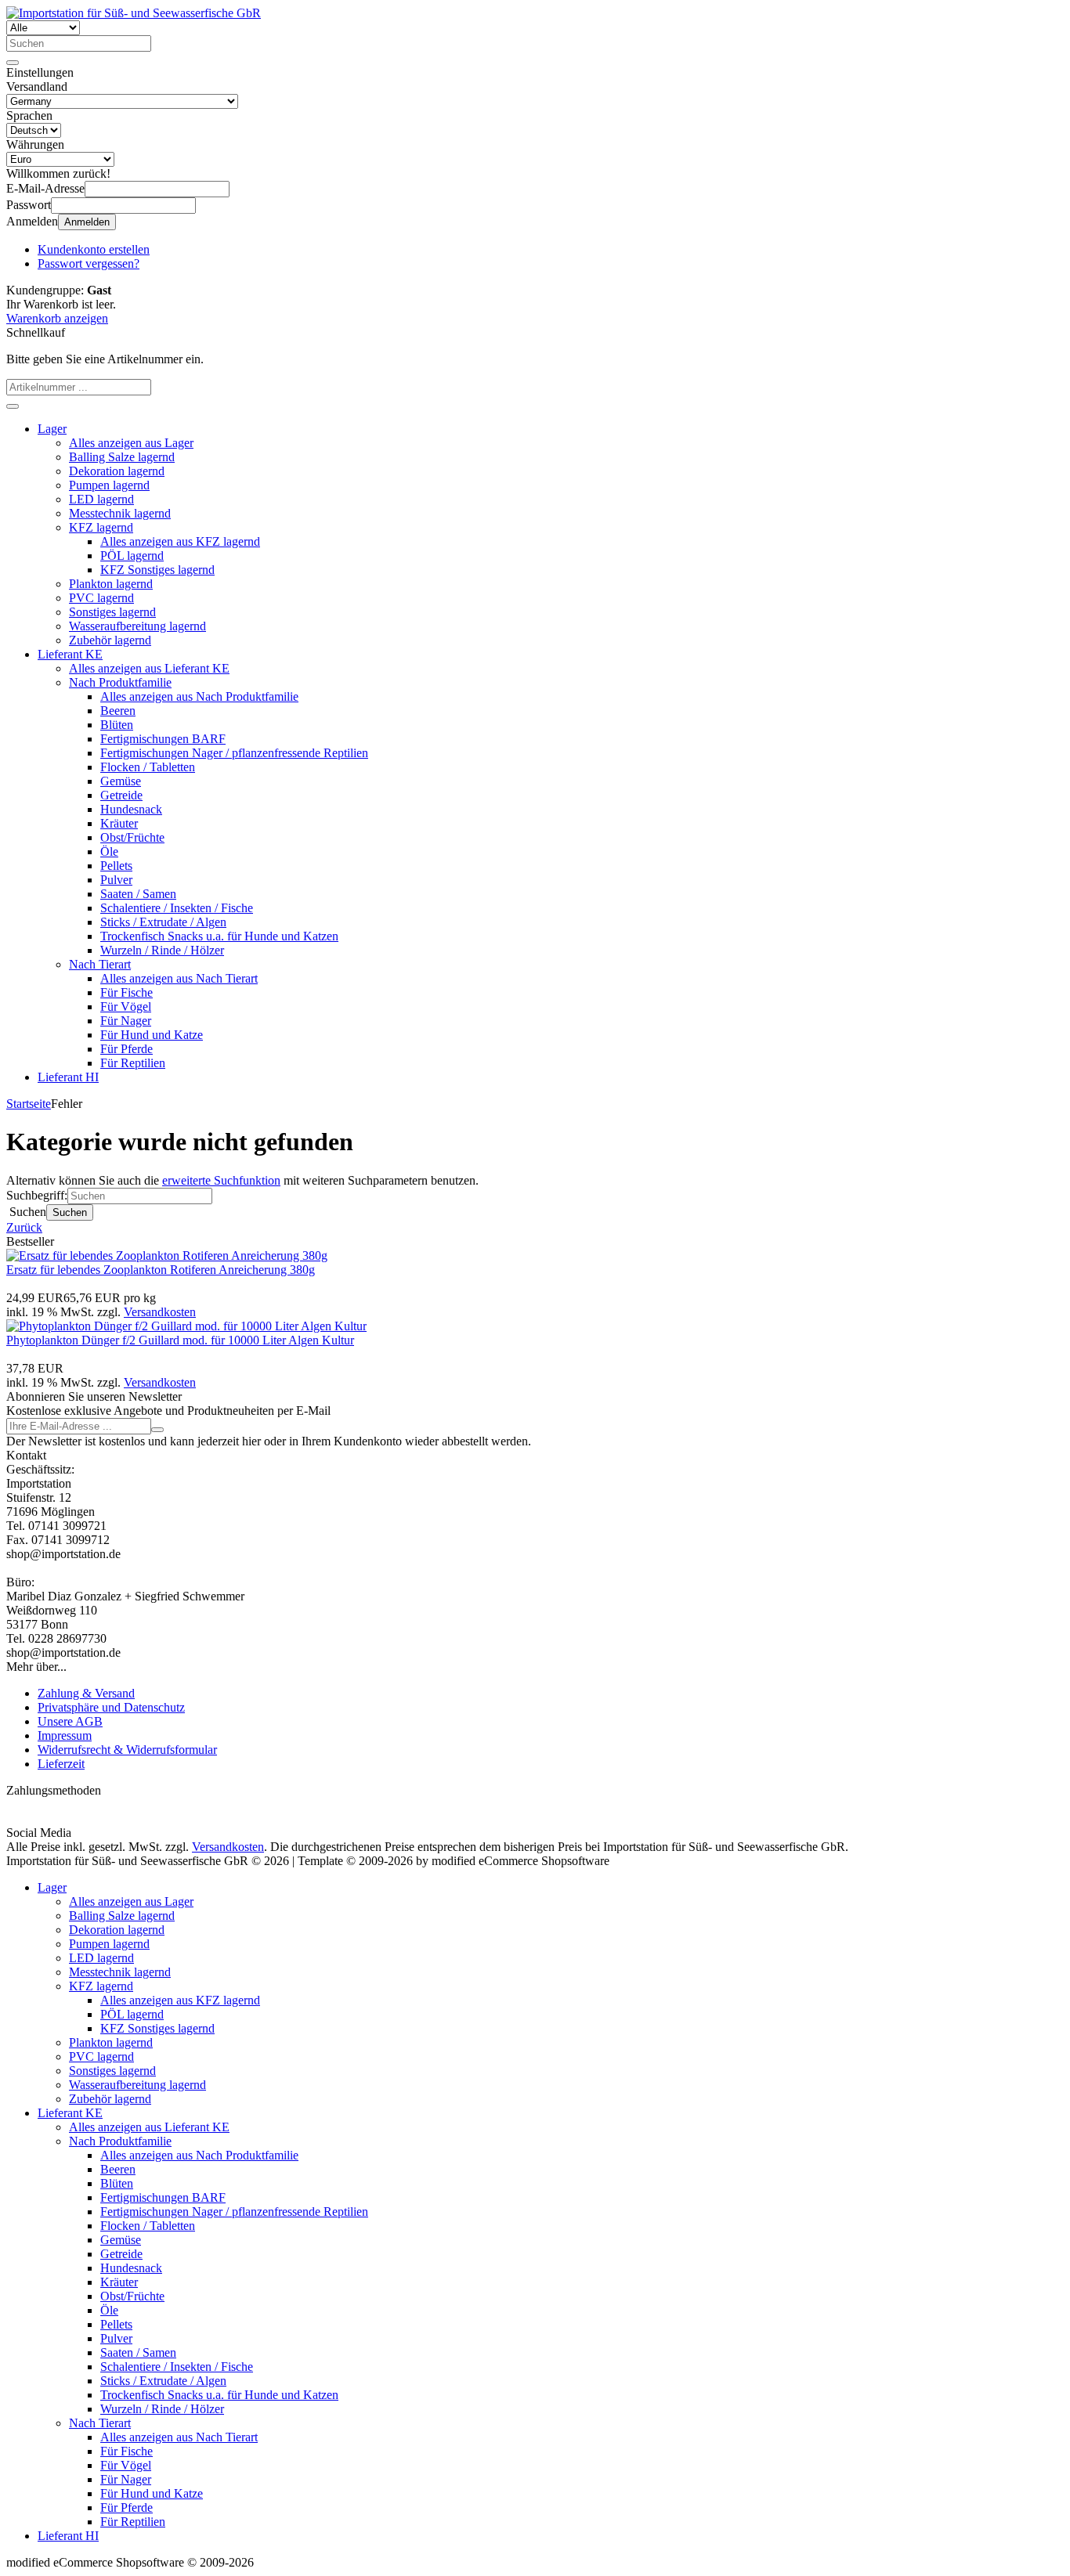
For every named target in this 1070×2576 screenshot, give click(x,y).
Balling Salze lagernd (122, 457)
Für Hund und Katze (152, 1035)
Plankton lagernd (111, 584)
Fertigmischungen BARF (163, 739)
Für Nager (126, 1021)
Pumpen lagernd (109, 485)
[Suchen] (13, 63)
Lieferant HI (68, 1077)
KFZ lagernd (101, 527)
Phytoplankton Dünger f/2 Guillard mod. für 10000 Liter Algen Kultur (180, 1340)
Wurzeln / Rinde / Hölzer (162, 950)
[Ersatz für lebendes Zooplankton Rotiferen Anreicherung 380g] (167, 1256)
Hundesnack (131, 809)
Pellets (116, 866)
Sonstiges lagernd (112, 612)
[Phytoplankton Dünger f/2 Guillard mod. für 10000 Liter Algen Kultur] (186, 1326)
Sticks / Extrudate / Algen (163, 922)
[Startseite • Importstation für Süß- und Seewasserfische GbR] (134, 13)
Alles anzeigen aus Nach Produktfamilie (199, 696)
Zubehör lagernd (110, 640)
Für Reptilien (133, 1063)
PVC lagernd (101, 598)
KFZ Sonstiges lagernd (157, 570)
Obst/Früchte (132, 837)
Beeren (118, 711)
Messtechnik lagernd (120, 513)
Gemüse (121, 781)
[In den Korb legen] (13, 406)
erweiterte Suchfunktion (221, 1180)
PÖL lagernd (132, 556)
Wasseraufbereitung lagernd (137, 626)
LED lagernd (101, 499)
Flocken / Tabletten (148, 767)
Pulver (116, 880)
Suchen (70, 1212)
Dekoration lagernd (117, 471)
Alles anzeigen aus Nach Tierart (179, 978)
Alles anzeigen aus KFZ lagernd (180, 541)
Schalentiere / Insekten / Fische (177, 908)
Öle (109, 851)
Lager (52, 429)
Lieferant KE (70, 654)
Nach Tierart (100, 964)
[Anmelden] (157, 1430)
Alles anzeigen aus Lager (131, 443)
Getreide (121, 795)
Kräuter (119, 823)
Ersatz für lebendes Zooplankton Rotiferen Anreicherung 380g (161, 1270)
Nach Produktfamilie (120, 682)
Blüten (117, 725)
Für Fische (127, 992)
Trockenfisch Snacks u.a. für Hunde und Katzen (219, 936)
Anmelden (87, 222)
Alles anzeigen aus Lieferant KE (149, 668)
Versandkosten (160, 1312)
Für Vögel (126, 1007)
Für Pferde (127, 1049)
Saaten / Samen (138, 894)
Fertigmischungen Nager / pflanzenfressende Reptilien (234, 753)
